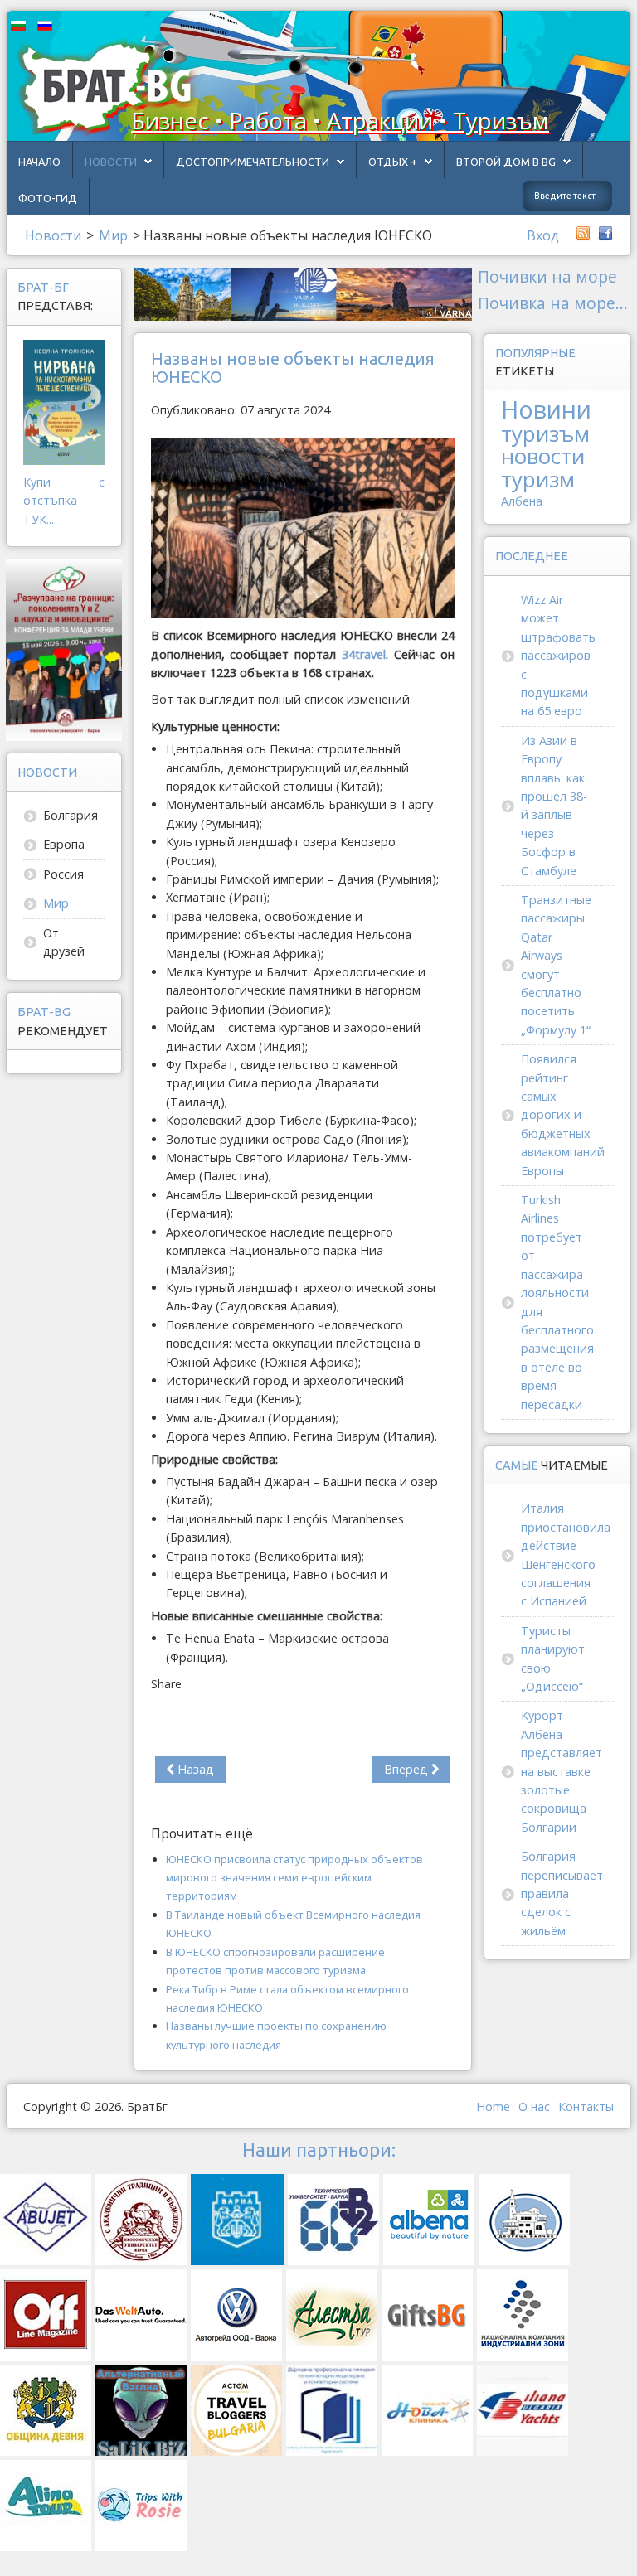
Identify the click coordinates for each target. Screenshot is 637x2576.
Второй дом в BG (506, 162)
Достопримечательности (253, 162)
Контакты (586, 2106)
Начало (39, 162)
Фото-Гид (48, 198)
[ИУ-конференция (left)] (64, 649)
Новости (111, 162)
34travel (364, 654)
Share (166, 1684)
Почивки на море (547, 276)
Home (493, 2106)
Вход (543, 235)
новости (543, 456)
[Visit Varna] (303, 293)
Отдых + (393, 162)
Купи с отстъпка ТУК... (64, 501)
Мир (56, 903)
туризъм (545, 433)
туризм (538, 479)
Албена (522, 501)
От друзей (64, 942)
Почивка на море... (553, 303)
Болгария (71, 815)
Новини (546, 409)
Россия (63, 874)
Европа (64, 844)
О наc (534, 2106)
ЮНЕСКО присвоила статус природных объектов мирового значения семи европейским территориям (294, 1878)
